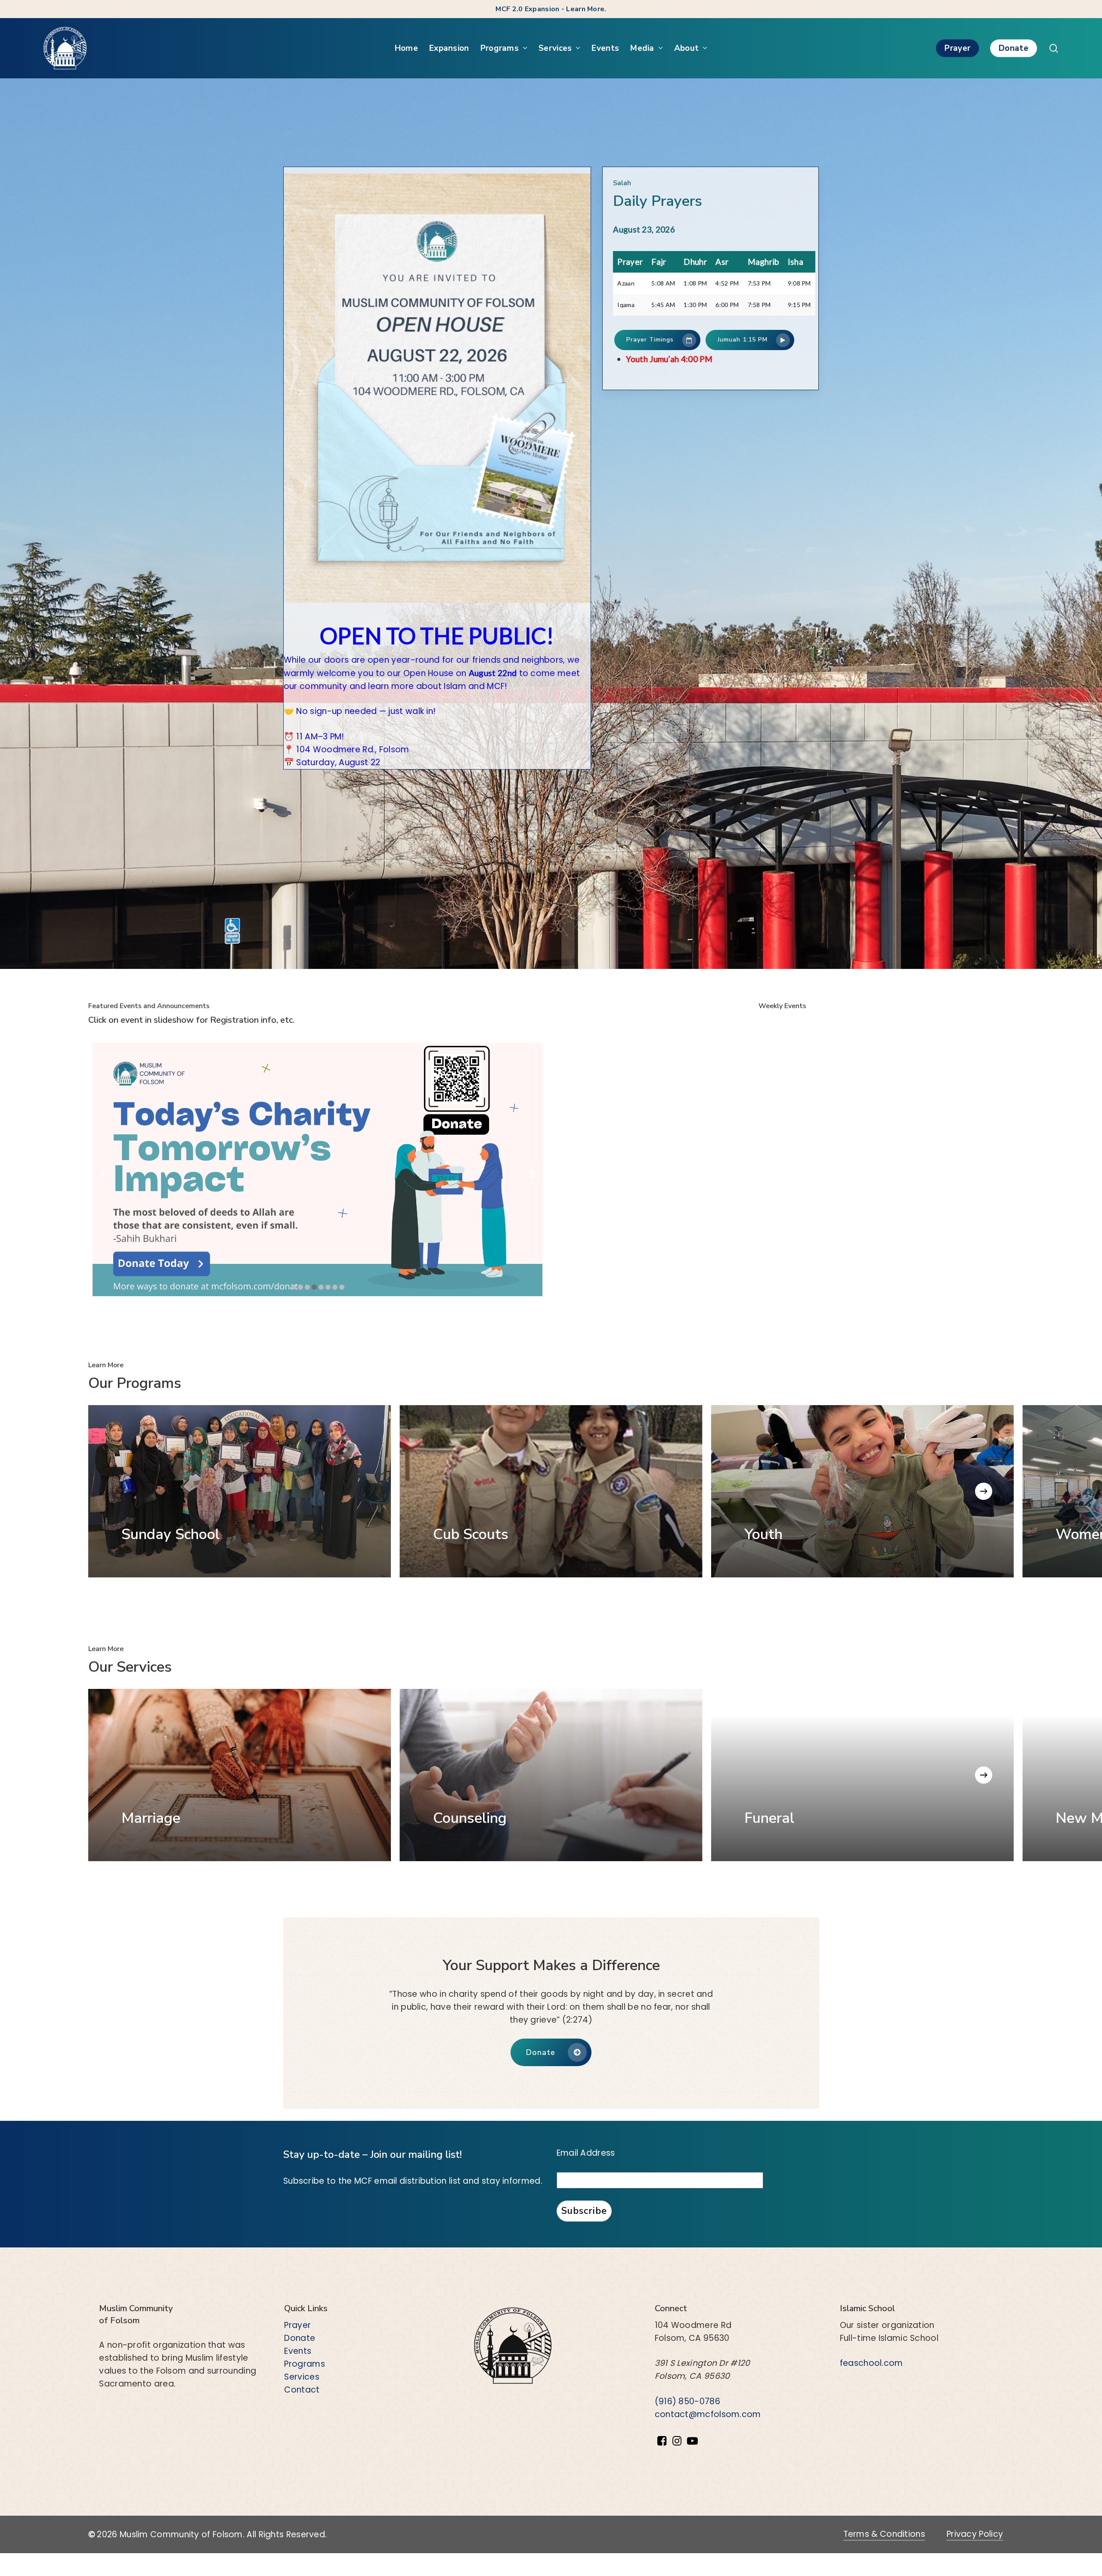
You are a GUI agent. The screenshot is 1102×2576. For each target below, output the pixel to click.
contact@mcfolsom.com (708, 2414)
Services (302, 2377)
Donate (300, 2338)
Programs (304, 2364)
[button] (657, 340)
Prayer (297, 2325)
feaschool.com (871, 2363)
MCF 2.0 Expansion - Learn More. (551, 9)
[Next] (984, 1491)
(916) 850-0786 (687, 2401)
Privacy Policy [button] (975, 2534)
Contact (302, 2390)
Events (298, 2351)
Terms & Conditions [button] (884, 2534)
